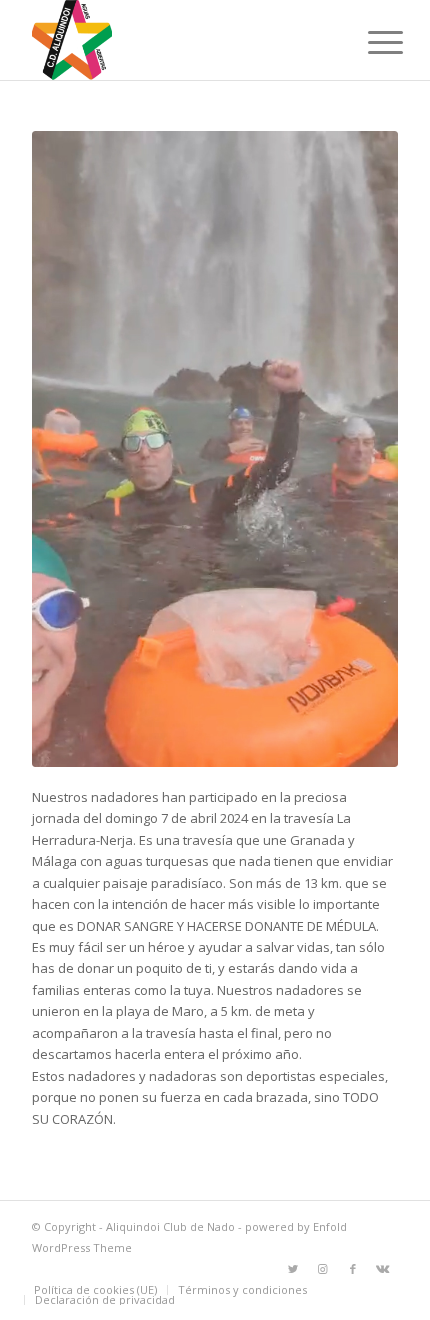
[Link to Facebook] (353, 1269)
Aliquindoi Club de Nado (170, 1226)
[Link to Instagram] (323, 1269)
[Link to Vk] (383, 1269)
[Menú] (370, 42)
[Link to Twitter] (293, 1269)
